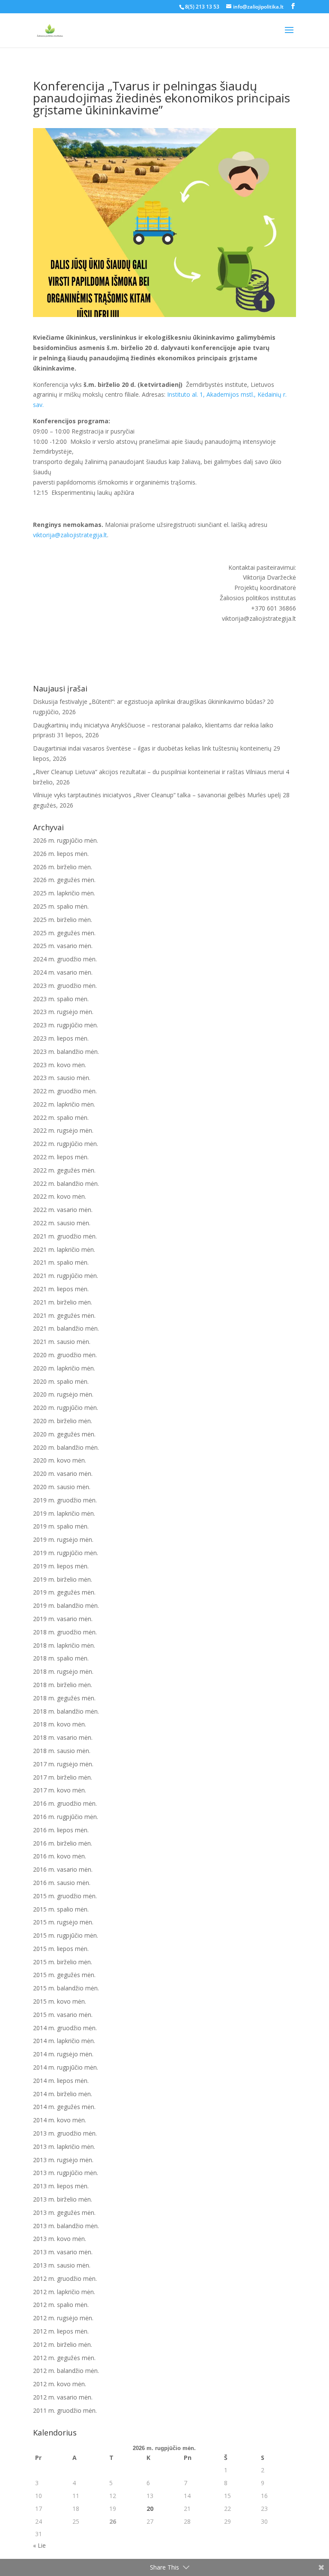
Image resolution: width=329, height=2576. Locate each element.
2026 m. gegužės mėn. (64, 880)
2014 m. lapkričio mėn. (64, 2041)
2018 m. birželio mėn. (63, 1685)
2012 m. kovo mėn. (60, 2384)
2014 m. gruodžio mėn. (65, 2028)
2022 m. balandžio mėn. (66, 1183)
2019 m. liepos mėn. (61, 1566)
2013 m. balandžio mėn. (66, 2226)
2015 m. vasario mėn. (63, 2015)
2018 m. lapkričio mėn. (64, 1645)
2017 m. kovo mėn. (60, 1790)
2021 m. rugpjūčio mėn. (66, 1276)
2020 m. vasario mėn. (63, 1473)
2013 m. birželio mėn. (63, 2199)
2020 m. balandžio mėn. (66, 1447)
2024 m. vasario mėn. (63, 972)
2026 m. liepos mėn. (61, 854)
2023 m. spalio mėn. (61, 999)
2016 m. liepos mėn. (61, 1830)
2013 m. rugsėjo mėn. (63, 2160)
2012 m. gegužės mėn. (64, 2358)
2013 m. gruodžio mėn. (65, 2133)
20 (150, 2509)
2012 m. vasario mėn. (63, 2397)
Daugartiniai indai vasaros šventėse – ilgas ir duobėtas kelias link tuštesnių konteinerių (152, 748)
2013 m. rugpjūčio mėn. (66, 2173)
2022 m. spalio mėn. (61, 1117)
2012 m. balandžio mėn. (66, 2371)
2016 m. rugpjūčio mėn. (66, 1817)
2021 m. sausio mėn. (62, 1342)
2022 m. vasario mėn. (63, 1210)
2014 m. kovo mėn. (60, 2120)
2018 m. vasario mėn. (63, 1737)
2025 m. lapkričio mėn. (64, 893)
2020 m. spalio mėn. (61, 1381)
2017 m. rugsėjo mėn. (63, 1764)
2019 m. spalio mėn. (61, 1526)
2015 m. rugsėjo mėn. (63, 1922)
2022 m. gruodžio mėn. (65, 1091)
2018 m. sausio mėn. (62, 1751)
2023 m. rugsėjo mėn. (63, 1012)
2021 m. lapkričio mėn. (64, 1249)
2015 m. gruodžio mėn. (65, 1896)
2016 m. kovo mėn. (60, 1856)
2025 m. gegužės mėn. (64, 933)
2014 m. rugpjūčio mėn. (66, 2067)
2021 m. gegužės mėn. (64, 1315)
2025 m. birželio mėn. (63, 920)
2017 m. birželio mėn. (63, 1777)
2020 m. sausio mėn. (62, 1487)
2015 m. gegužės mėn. (64, 1975)
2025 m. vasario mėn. (63, 946)
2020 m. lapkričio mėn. (64, 1368)
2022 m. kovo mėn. (60, 1196)
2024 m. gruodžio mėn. (65, 959)
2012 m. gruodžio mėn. (65, 2278)
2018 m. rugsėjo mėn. (63, 1671)
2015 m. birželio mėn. (63, 1962)
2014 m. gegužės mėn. (64, 2107)
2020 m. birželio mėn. (63, 1421)
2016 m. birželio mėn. (63, 1843)
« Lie (39, 2545)
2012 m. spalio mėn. (61, 2305)
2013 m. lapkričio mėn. (64, 2147)
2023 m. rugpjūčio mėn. (66, 1025)
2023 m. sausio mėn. (62, 1078)
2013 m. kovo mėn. (60, 2239)
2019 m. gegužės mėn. (64, 1592)
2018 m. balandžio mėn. (66, 1711)
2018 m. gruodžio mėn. (65, 1632)
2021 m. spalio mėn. (61, 1262)
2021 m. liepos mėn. (61, 1289)
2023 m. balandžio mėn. (66, 1052)
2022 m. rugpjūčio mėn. (66, 1144)
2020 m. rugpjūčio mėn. (66, 1408)
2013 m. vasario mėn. (63, 2252)
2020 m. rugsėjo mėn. (63, 1394)
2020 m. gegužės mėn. (64, 1434)
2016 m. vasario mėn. (63, 1869)
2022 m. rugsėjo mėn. (63, 1130)
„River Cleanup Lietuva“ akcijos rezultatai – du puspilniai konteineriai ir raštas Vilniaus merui (159, 772)
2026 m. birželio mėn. (63, 867)
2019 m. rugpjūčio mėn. (66, 1553)
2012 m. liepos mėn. (61, 2331)
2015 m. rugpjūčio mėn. (66, 1935)
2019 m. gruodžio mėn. (65, 1500)
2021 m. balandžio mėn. (66, 1328)
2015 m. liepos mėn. (61, 1949)
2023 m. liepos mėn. (61, 1038)
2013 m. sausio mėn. (62, 2265)
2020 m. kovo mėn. (60, 1460)
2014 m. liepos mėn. (61, 2081)
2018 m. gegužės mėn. (64, 1698)
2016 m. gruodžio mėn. (65, 1803)
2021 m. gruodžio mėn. (65, 1236)
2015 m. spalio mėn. (61, 1909)
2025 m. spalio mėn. (61, 906)
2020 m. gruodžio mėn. (65, 1355)
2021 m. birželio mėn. (63, 1302)
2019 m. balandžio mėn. (66, 1605)
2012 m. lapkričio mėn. (64, 2292)
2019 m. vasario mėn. (63, 1619)
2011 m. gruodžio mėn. (65, 2410)
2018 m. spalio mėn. (61, 1658)
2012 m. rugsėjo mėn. (63, 2318)
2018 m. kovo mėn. (60, 1724)
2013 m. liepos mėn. (61, 2186)
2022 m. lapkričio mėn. (64, 1104)
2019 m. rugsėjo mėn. (63, 1539)
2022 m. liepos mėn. (61, 1157)
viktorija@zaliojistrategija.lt (70, 535)
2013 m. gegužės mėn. (64, 2212)
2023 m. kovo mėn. (60, 1065)
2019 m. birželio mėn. (63, 1579)
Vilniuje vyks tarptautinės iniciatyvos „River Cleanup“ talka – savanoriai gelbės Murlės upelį (157, 795)
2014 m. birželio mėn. (63, 2094)
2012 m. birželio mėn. (63, 2344)
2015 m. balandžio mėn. (66, 1988)
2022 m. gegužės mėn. (64, 1170)
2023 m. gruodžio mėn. (65, 986)
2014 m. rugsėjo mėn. (63, 2054)
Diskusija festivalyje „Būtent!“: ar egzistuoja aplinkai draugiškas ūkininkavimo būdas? (149, 702)
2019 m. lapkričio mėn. (64, 1513)
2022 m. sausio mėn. (62, 1223)
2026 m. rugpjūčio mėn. (66, 840)
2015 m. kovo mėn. (60, 2001)
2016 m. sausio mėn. (62, 1883)
